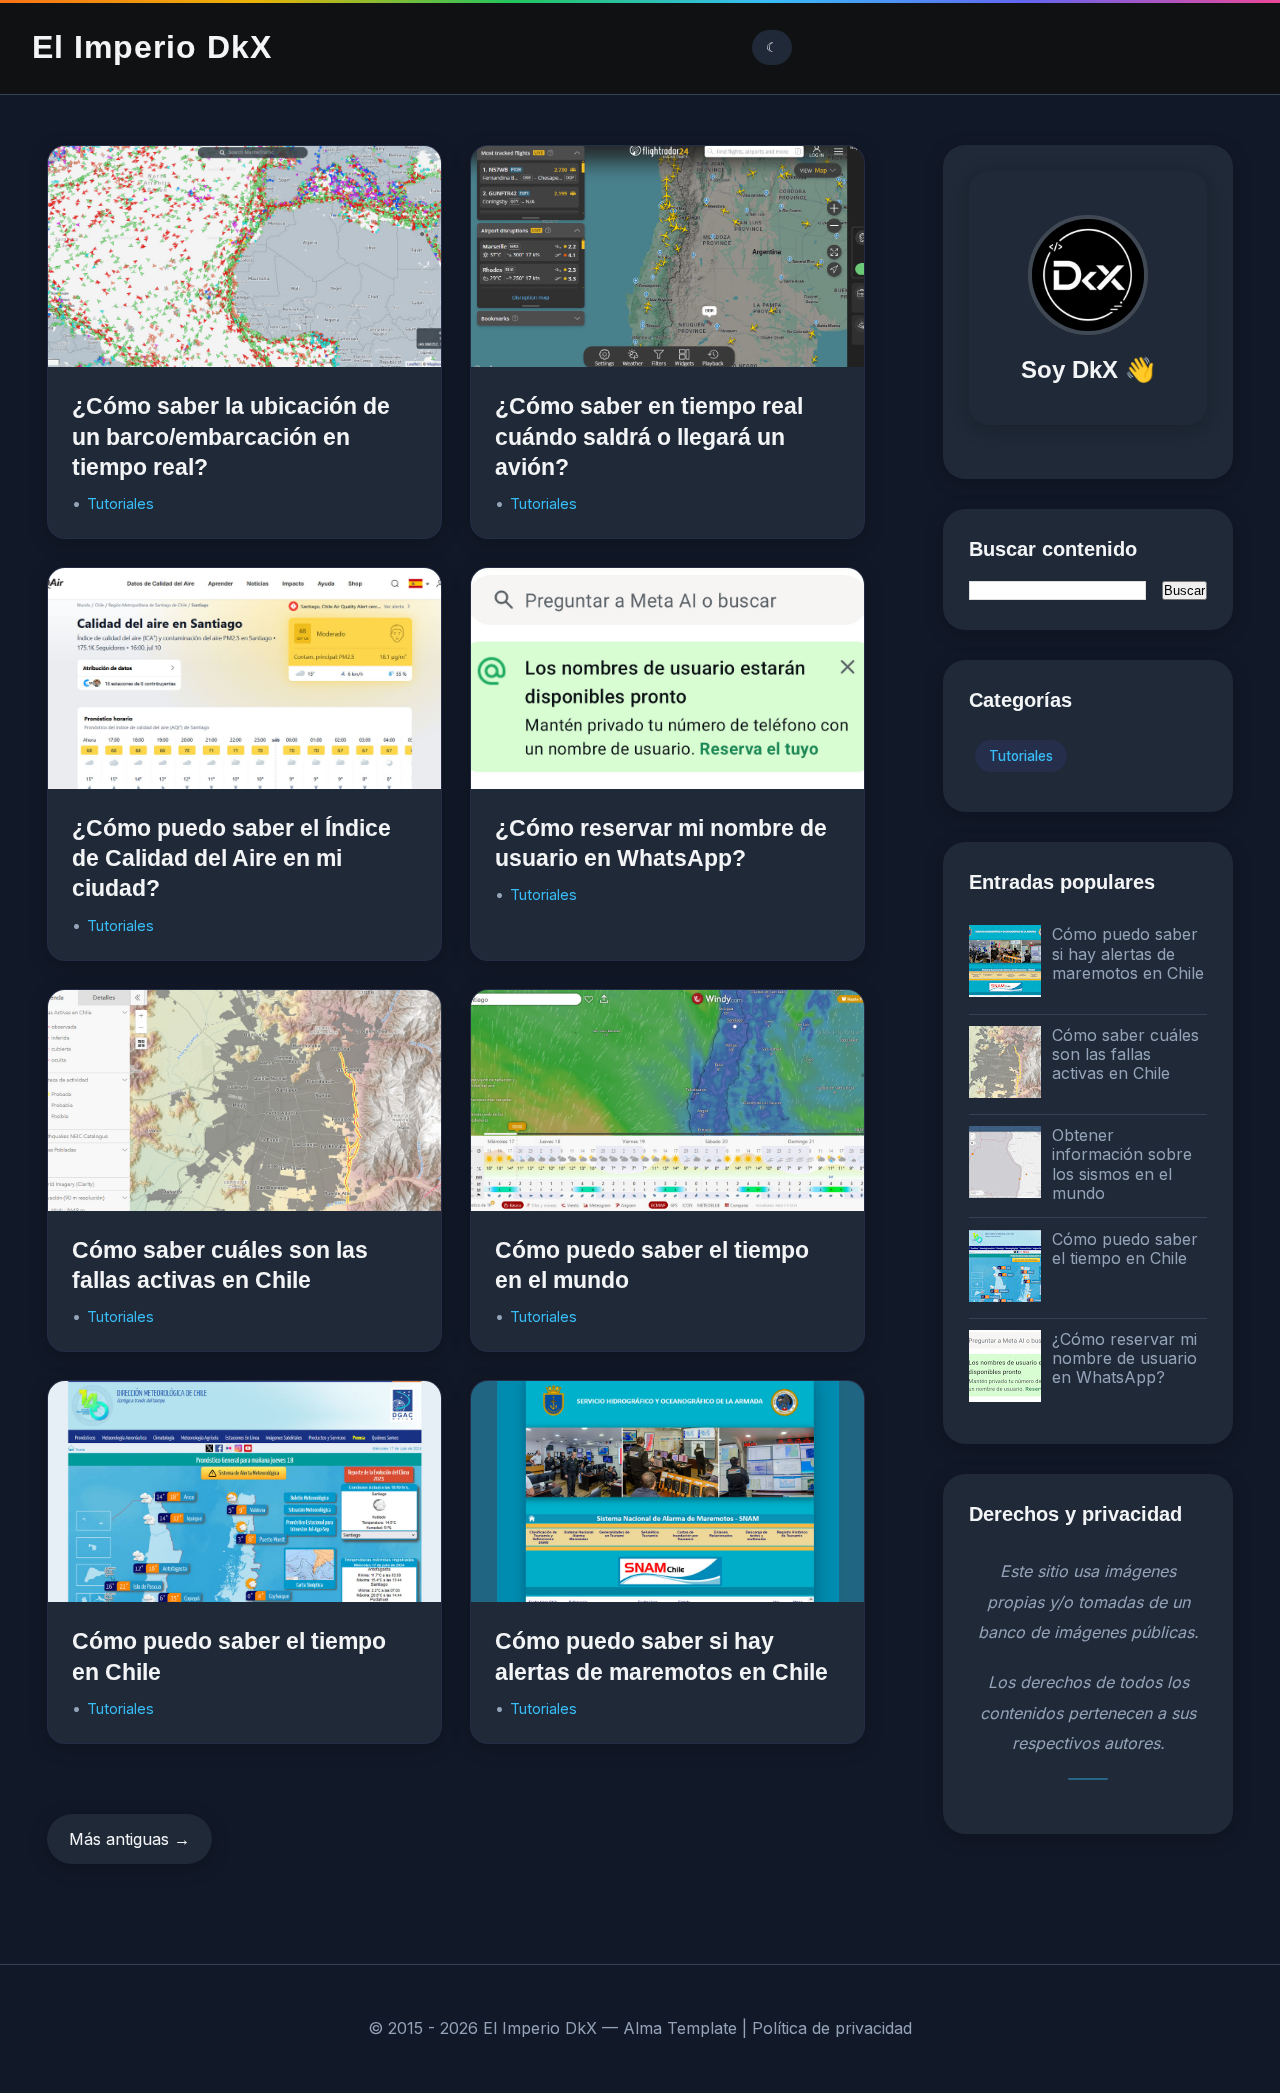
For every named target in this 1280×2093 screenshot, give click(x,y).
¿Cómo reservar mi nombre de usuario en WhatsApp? (1124, 1358)
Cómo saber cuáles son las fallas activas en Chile (1125, 1054)
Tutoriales (120, 503)
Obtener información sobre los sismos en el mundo (1122, 1164)
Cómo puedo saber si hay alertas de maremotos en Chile (1128, 953)
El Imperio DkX (152, 47)
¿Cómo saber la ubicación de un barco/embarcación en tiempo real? (231, 436)
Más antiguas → (129, 1839)
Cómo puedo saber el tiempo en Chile (1125, 1248)
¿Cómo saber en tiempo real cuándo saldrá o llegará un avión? (649, 436)
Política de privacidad (832, 2028)
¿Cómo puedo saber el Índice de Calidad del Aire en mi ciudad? (231, 858)
